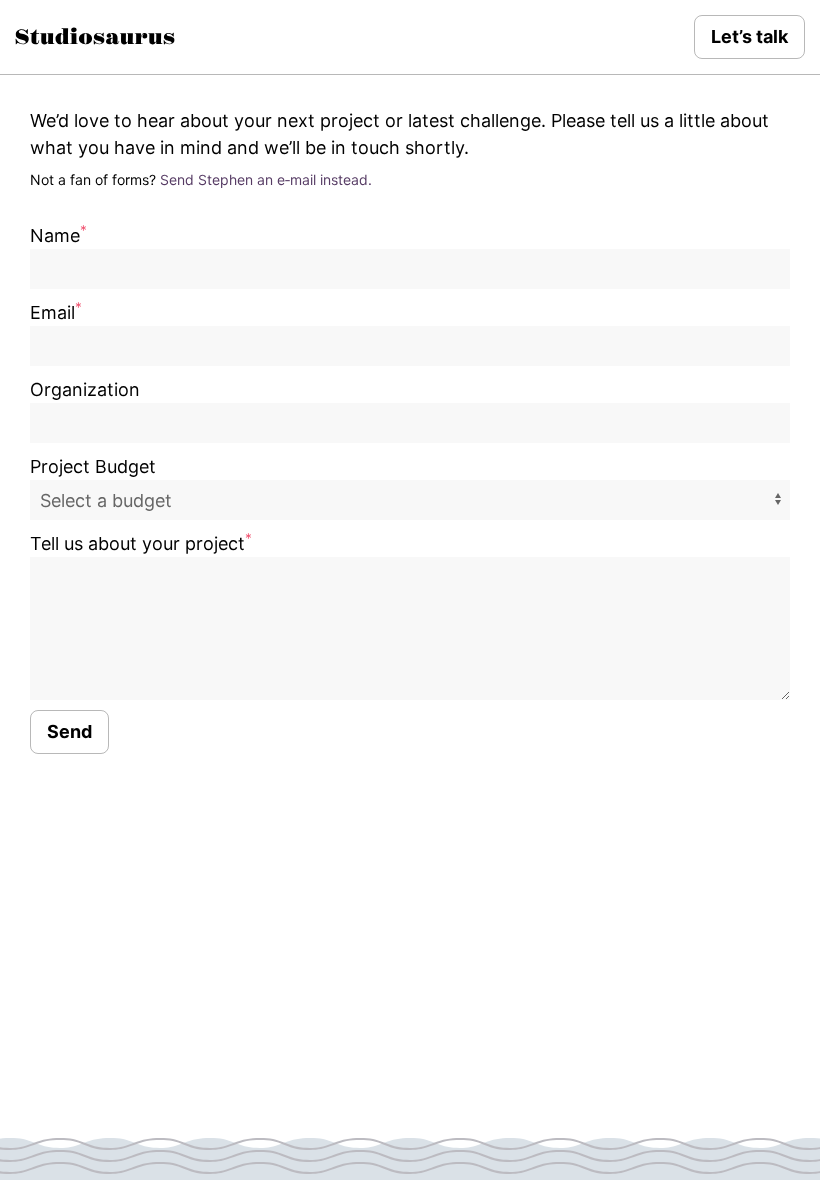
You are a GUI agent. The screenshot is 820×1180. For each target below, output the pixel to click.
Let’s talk (749, 36)
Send (69, 731)
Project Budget (93, 466)
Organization (85, 389)
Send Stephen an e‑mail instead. (266, 179)
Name (58, 235)
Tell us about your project (141, 543)
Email (56, 312)
